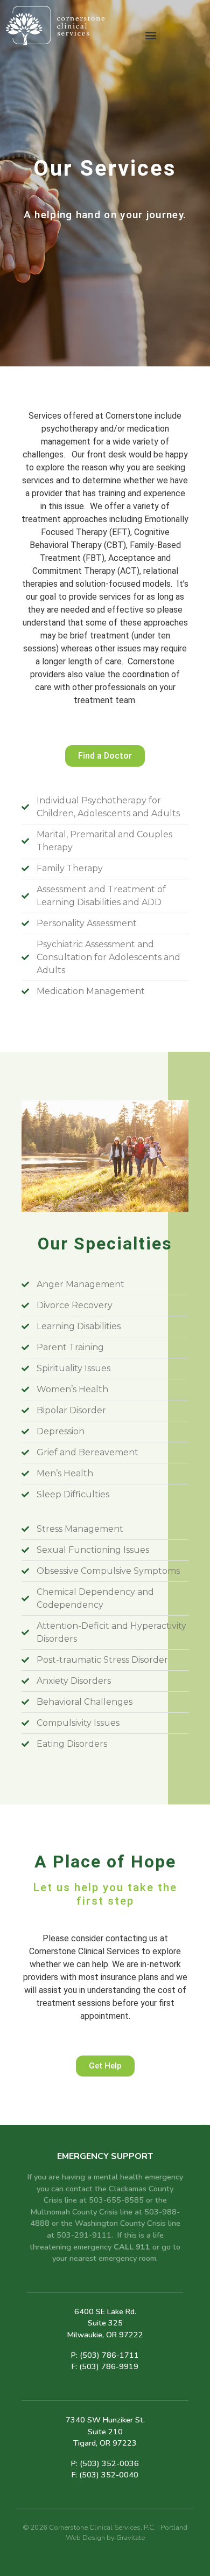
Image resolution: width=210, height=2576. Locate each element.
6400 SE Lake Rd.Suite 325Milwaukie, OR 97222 (105, 2323)
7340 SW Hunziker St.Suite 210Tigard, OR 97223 (105, 2431)
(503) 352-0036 (109, 2463)
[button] (151, 35)
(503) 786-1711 (109, 2355)
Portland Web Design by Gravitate (127, 2533)
